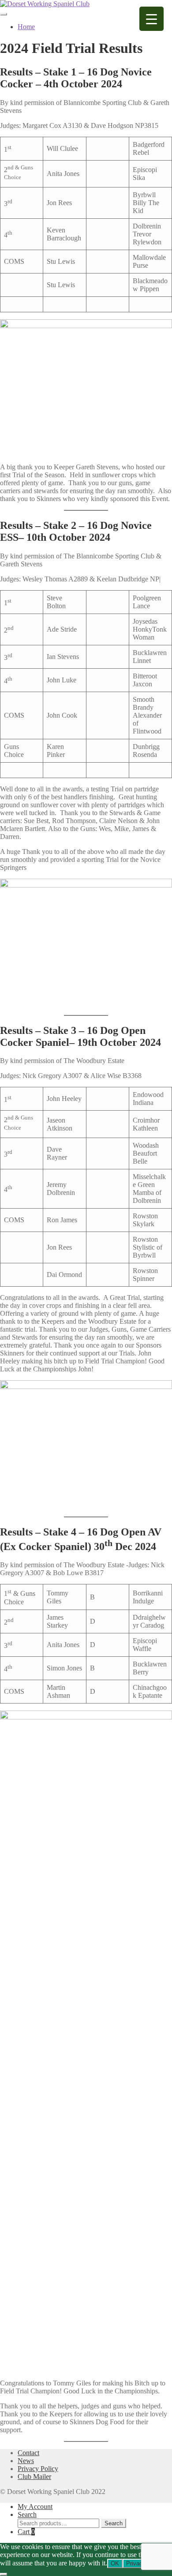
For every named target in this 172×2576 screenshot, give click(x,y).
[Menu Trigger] (151, 19)
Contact (28, 2453)
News (26, 2461)
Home (26, 27)
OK (115, 2563)
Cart (26, 2532)
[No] (4, 2574)
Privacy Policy (38, 2469)
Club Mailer (34, 2477)
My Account (35, 2507)
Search (27, 2514)
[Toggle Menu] (4, 14)
